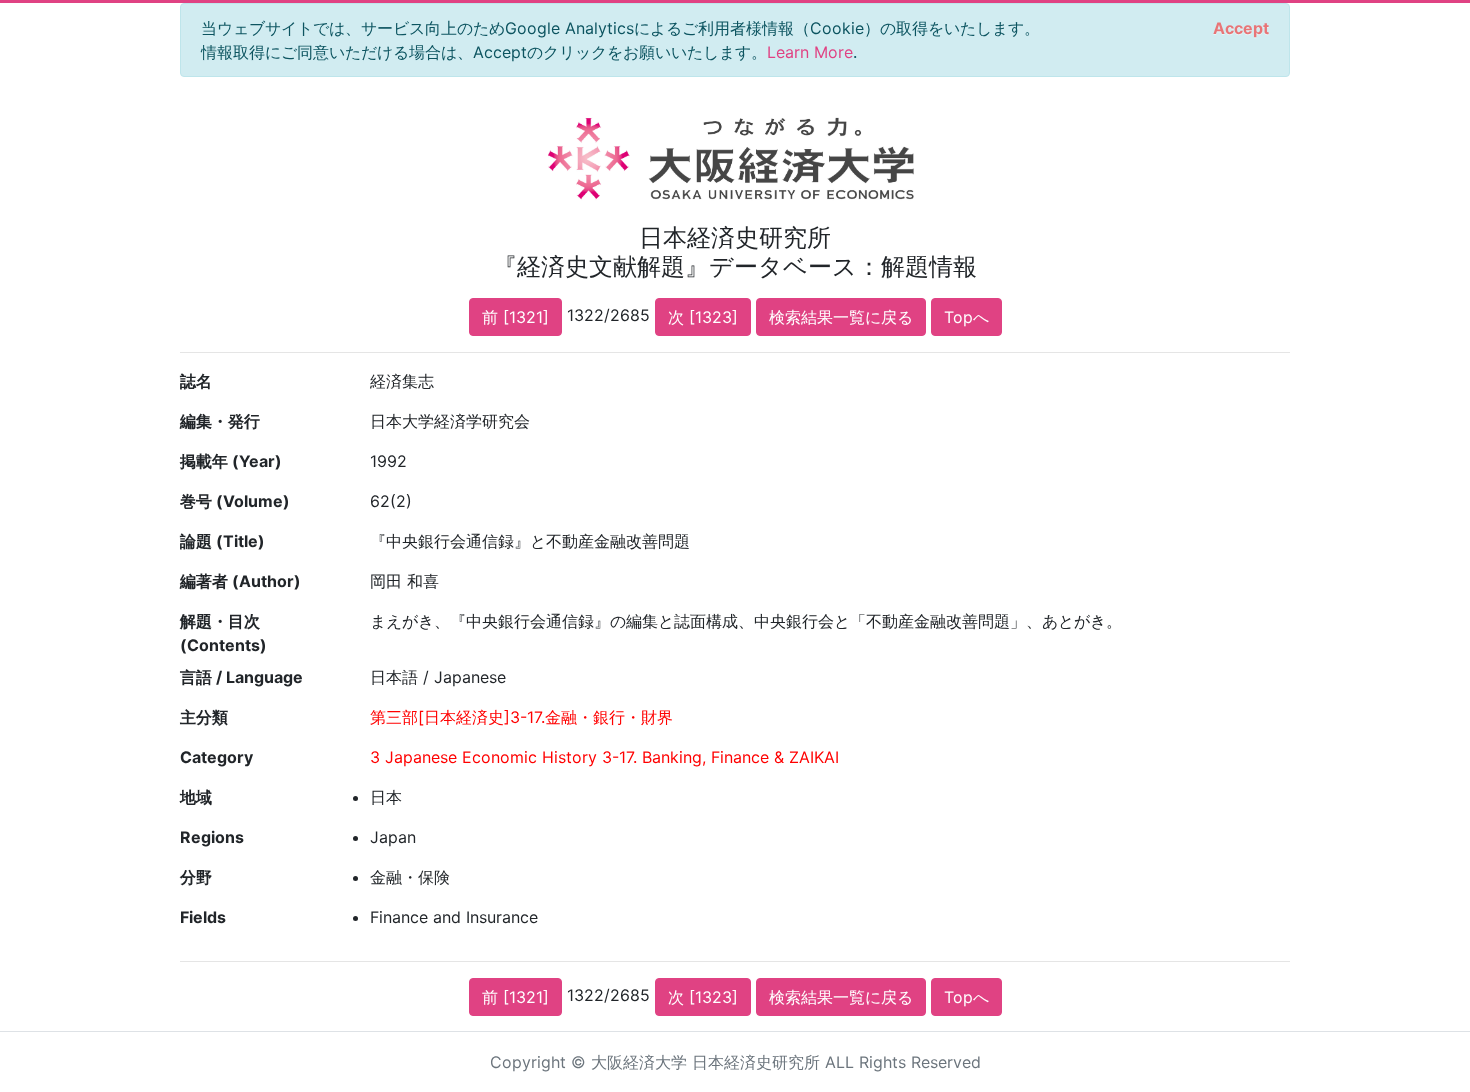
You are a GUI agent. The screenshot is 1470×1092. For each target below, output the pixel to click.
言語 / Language (241, 677)
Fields (203, 917)
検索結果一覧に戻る (841, 317)
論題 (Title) (222, 541)
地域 (196, 797)
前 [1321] (515, 317)
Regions (212, 837)
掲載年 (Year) (231, 461)
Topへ (966, 317)
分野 (196, 877)
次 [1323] (703, 317)
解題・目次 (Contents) (223, 633)
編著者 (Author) (240, 581)
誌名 (196, 381)
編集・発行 (220, 421)
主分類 (204, 717)
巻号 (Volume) (235, 501)
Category (216, 757)
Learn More (810, 52)
